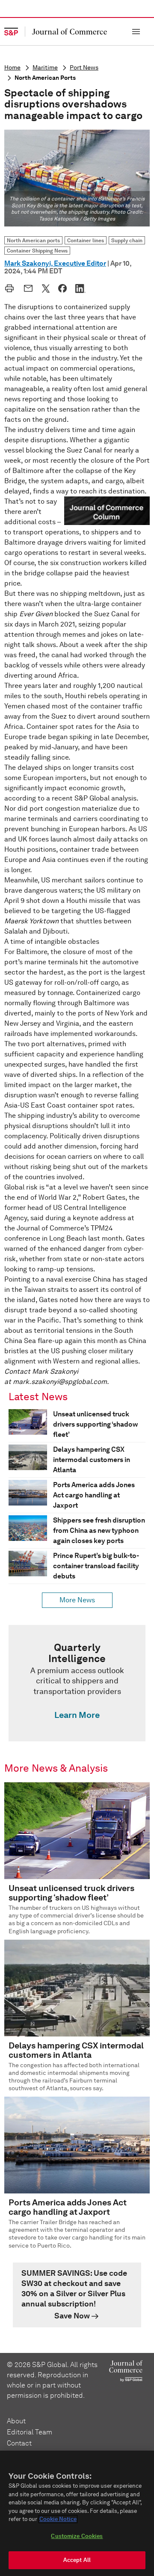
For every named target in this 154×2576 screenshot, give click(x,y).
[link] (77, 1683)
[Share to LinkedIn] (80, 288)
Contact (19, 2443)
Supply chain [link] (127, 240)
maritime (45, 68)
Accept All (77, 2560)
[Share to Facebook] (62, 288)
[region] (77, 2513)
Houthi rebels (86, 696)
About (16, 2421)
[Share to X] (46, 288)
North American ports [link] (33, 240)
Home (12, 68)
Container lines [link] (86, 240)
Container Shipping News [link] (37, 251)
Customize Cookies (77, 2536)
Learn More (77, 1715)
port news (84, 68)
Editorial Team (30, 2432)
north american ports (45, 78)
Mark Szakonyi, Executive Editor (55, 263)
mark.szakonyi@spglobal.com (60, 1382)
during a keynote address (86, 1218)
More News (77, 1600)
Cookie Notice (58, 2519)
